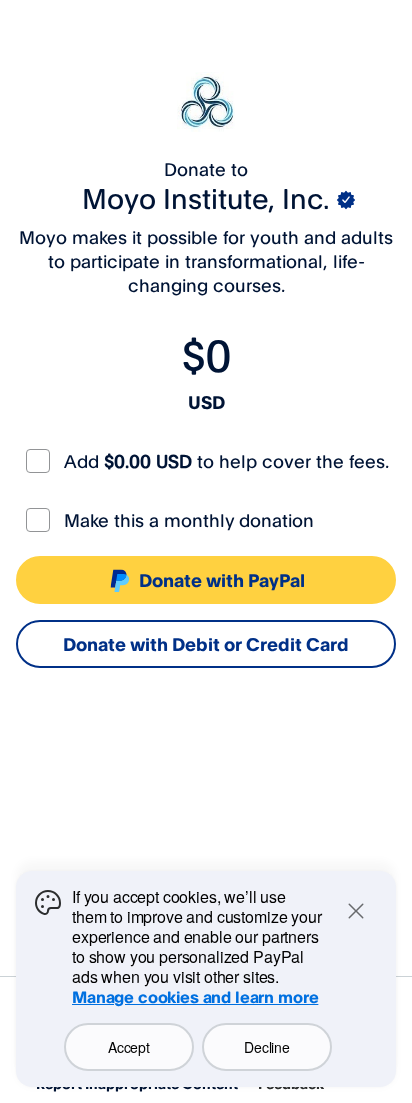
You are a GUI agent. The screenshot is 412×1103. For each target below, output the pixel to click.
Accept (128, 1047)
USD (206, 402)
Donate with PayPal (222, 580)
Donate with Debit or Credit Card (206, 644)
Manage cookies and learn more (195, 997)
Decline (266, 1047)
